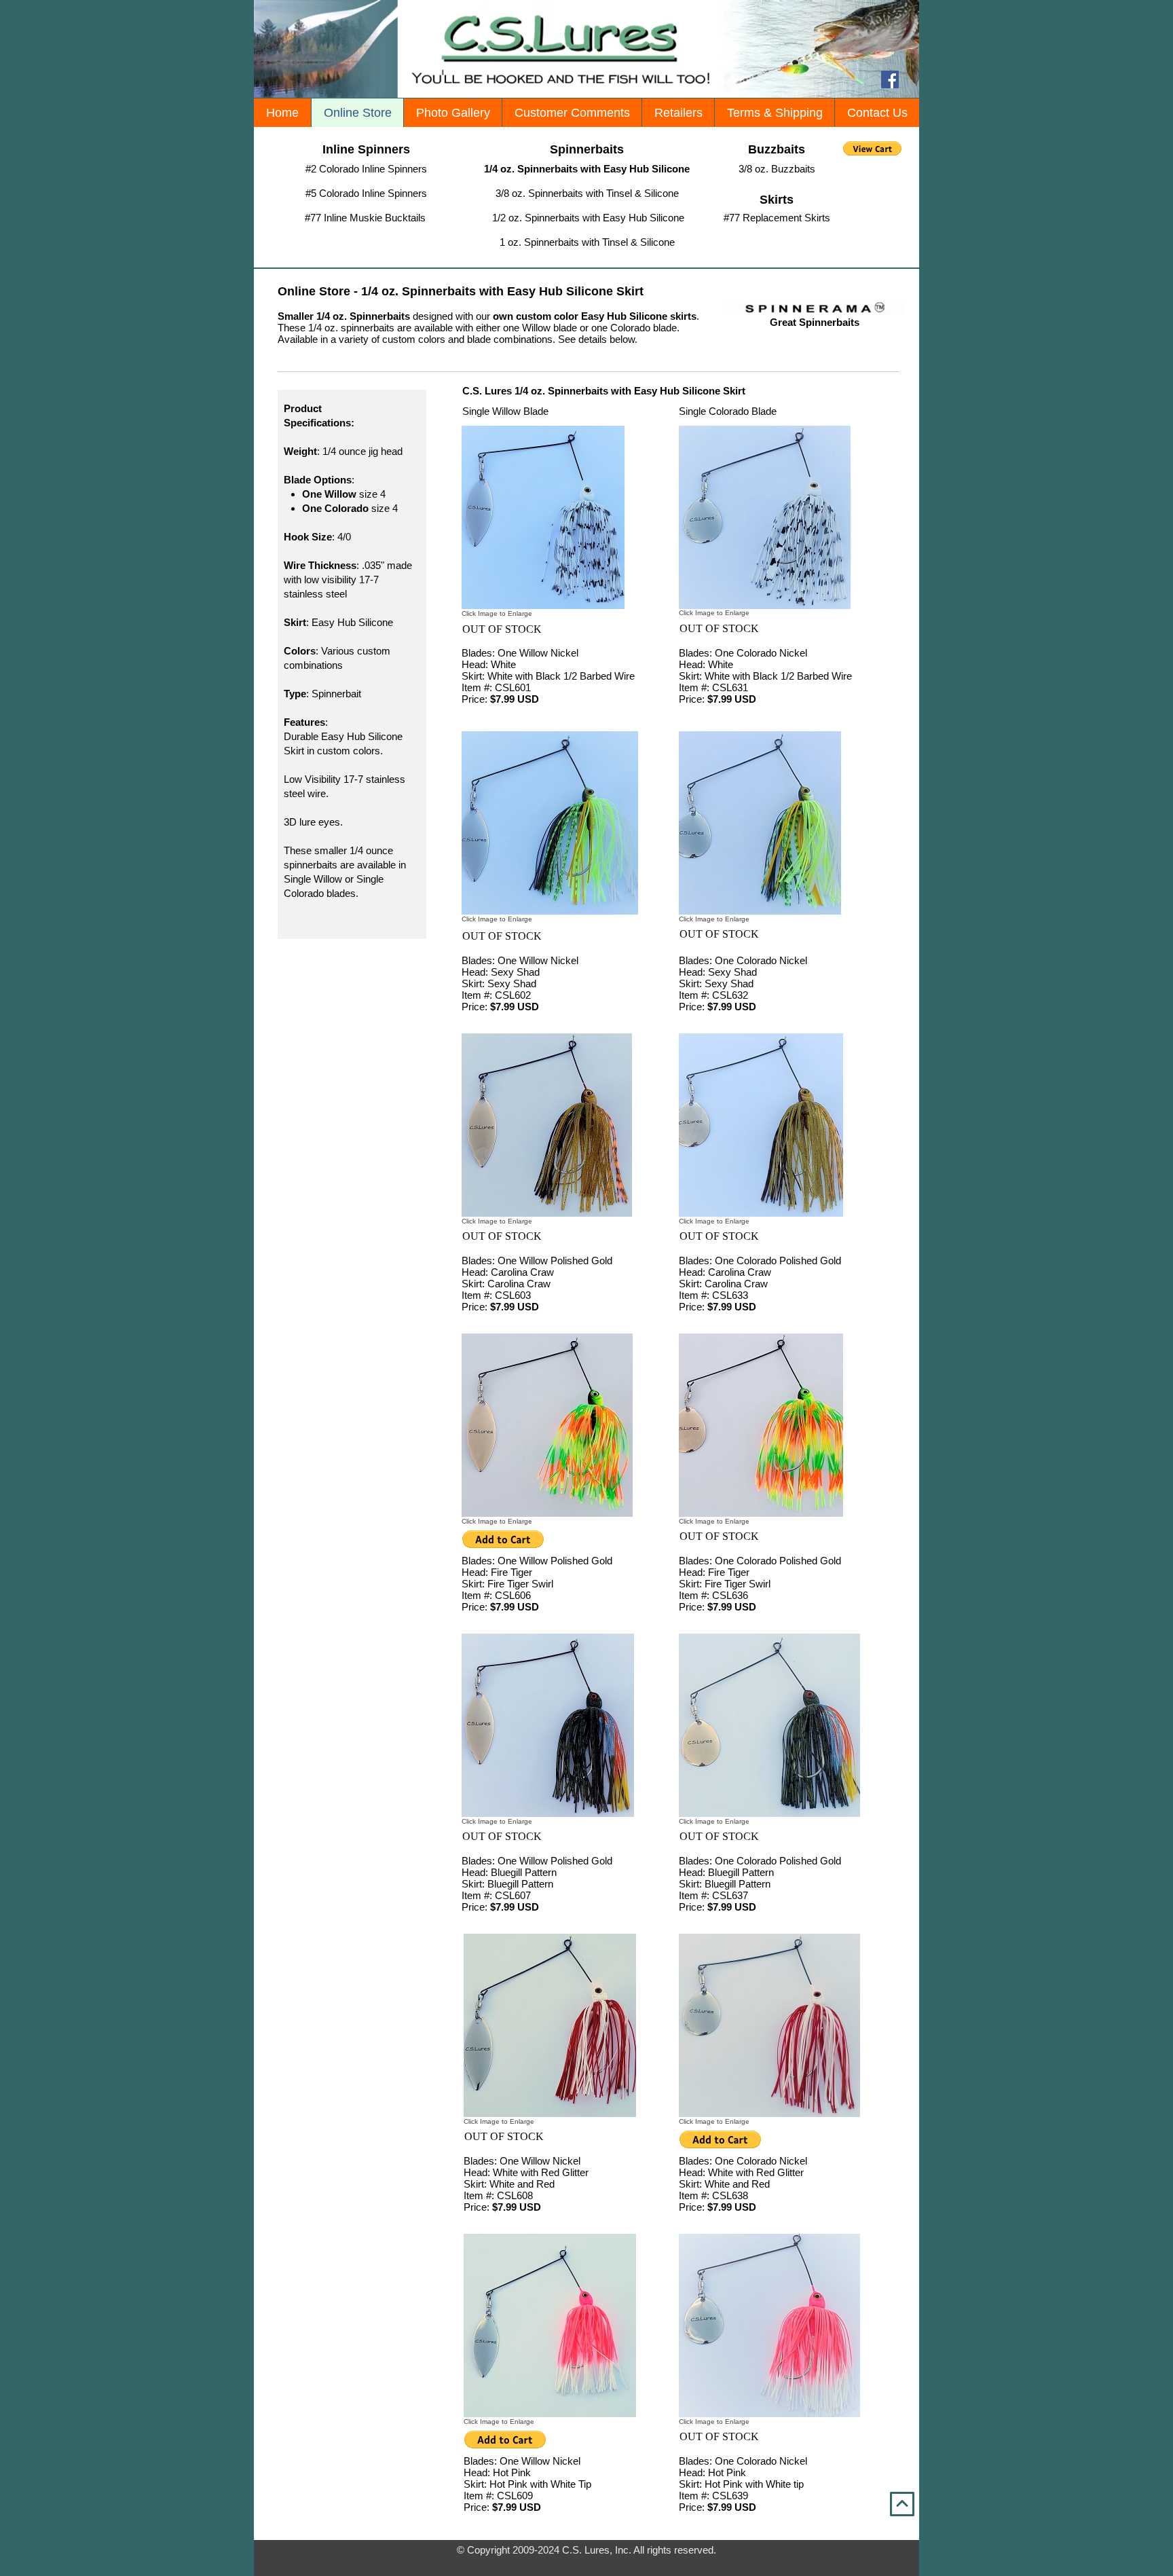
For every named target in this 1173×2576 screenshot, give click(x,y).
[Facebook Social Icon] (890, 79)
